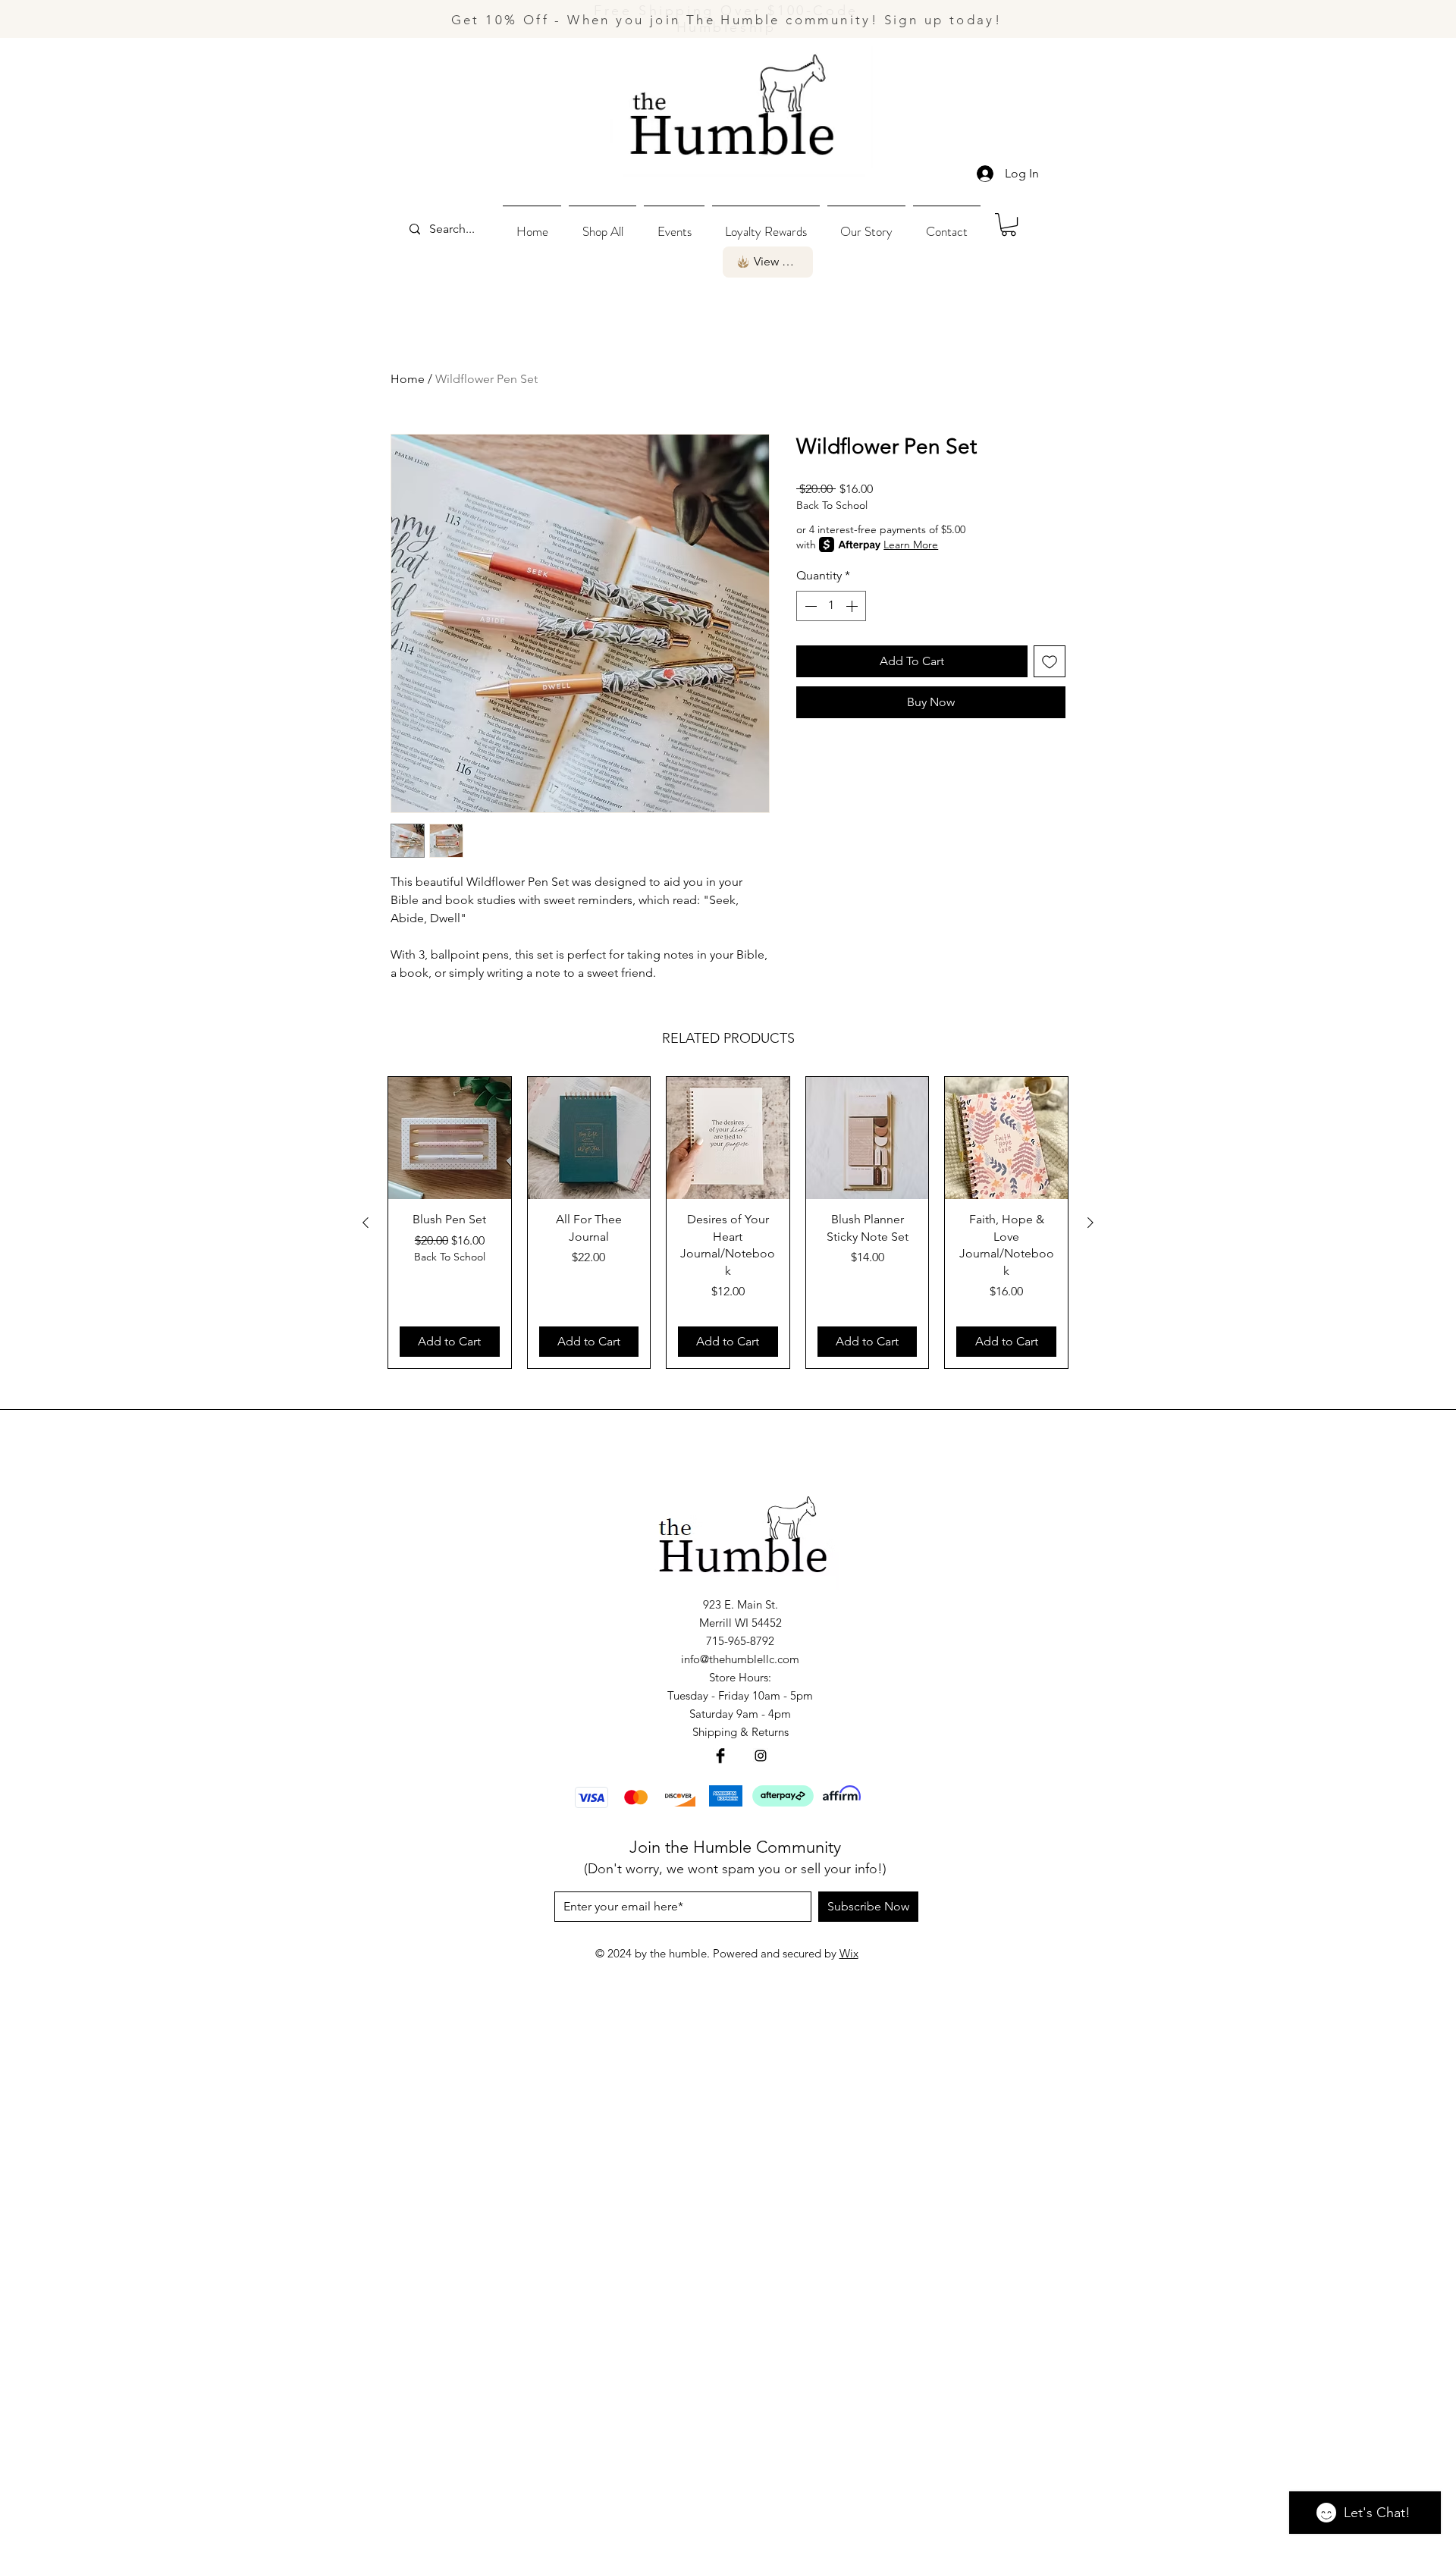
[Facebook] (720, 1756)
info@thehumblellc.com (740, 1659)
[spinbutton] (831, 606)
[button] (602, 224)
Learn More (911, 545)
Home (408, 379)
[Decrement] (809, 606)
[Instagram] (761, 1756)
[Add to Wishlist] (1050, 661)
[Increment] (853, 606)
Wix (849, 1953)
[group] (728, 1223)
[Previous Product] (366, 1223)
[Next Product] (1090, 1223)
